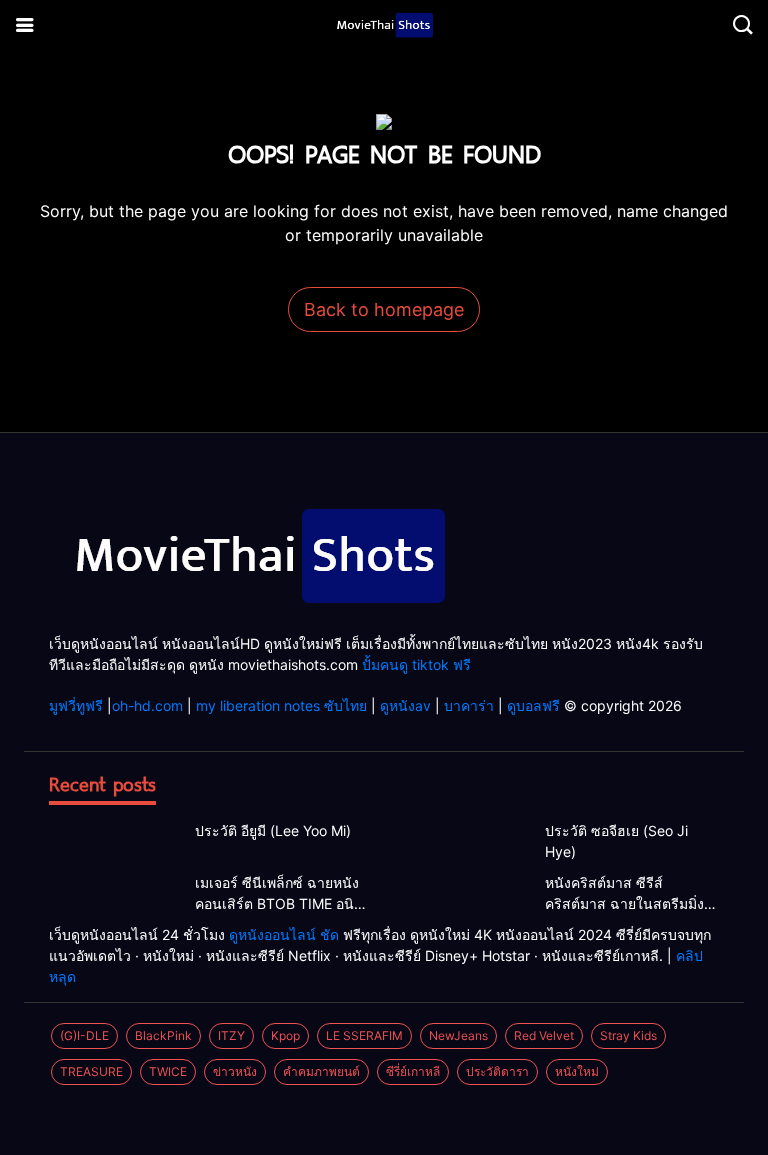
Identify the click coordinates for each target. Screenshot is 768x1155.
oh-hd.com (147, 705)
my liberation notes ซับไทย (281, 705)
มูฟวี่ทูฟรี (76, 705)
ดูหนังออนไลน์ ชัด (284, 934)
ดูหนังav (405, 705)
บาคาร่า (469, 705)
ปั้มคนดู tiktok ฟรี (416, 664)
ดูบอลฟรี (533, 705)
